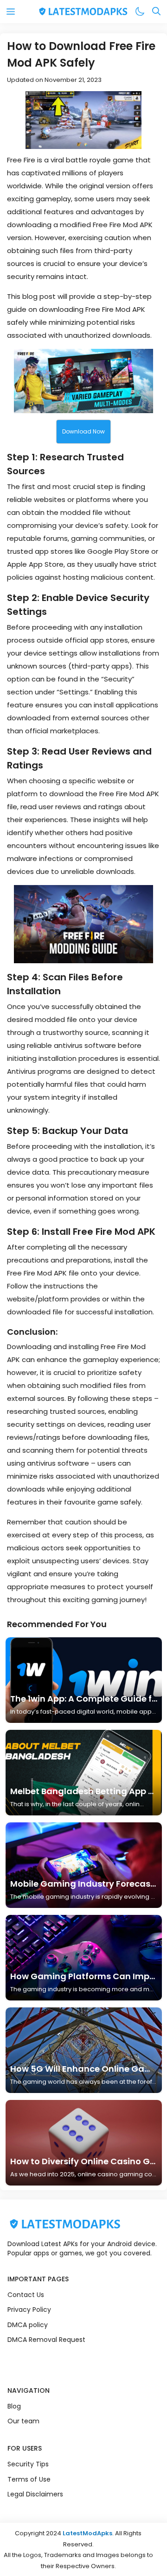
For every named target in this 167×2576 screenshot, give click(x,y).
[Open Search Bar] (156, 12)
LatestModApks (87, 2533)
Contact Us (26, 2295)
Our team (23, 2421)
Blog (14, 2406)
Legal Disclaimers (35, 2494)
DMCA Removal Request (46, 2340)
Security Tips (28, 2464)
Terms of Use (29, 2479)
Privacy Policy (29, 2310)
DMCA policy (28, 2325)
